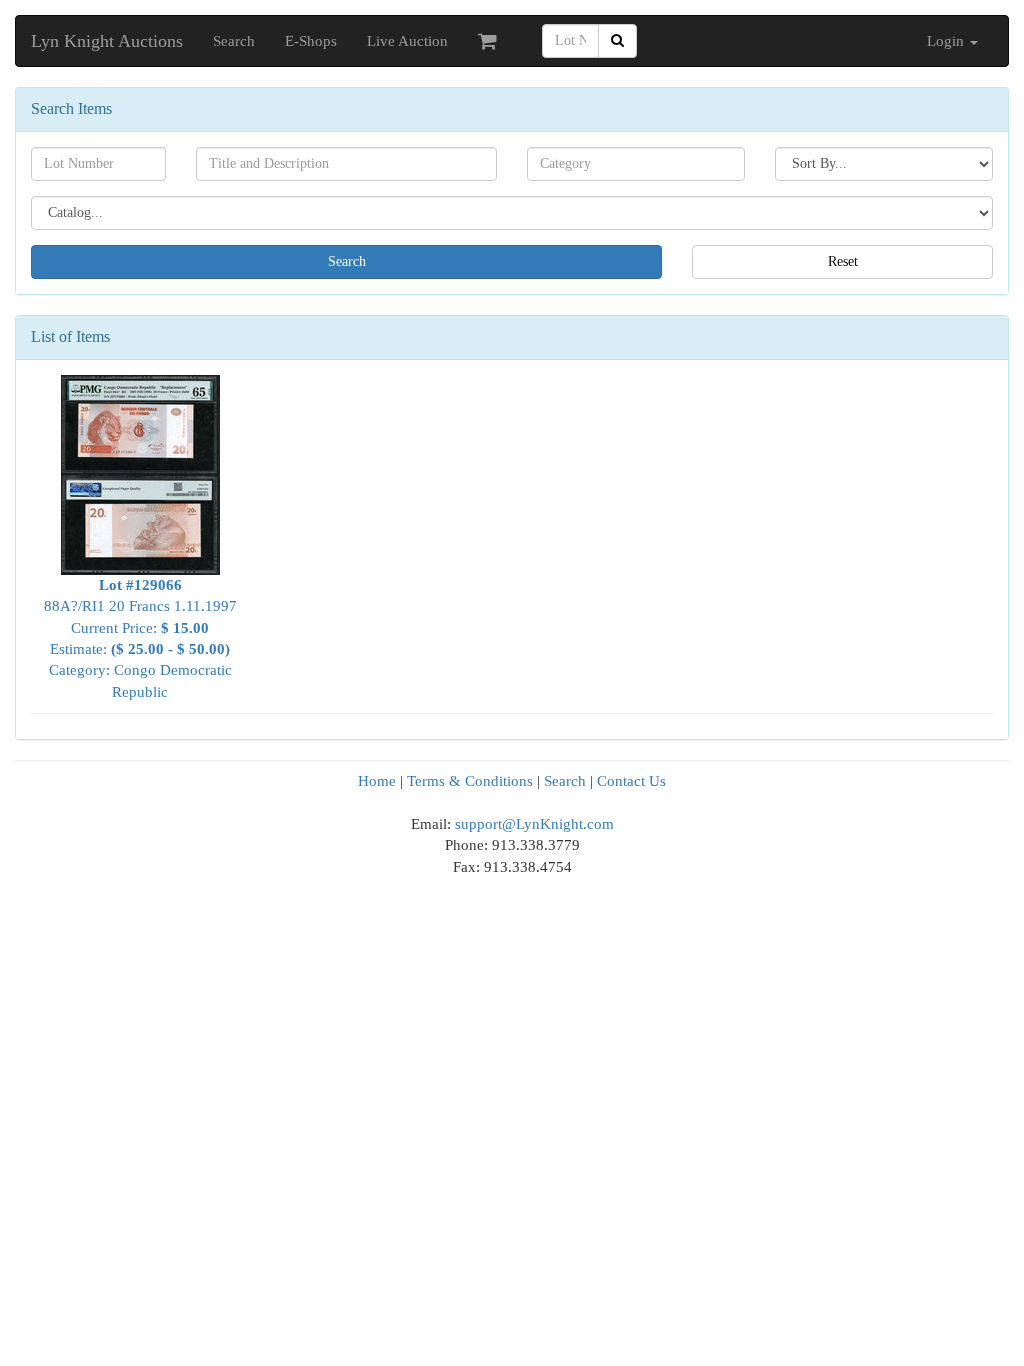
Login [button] (947, 41)
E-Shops (311, 41)
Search (234, 41)
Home (377, 781)
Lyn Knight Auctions (107, 41)
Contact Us (631, 781)
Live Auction (407, 41)
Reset (843, 261)
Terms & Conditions (470, 781)
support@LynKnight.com (534, 824)
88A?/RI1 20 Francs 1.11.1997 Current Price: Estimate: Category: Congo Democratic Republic (140, 638)
